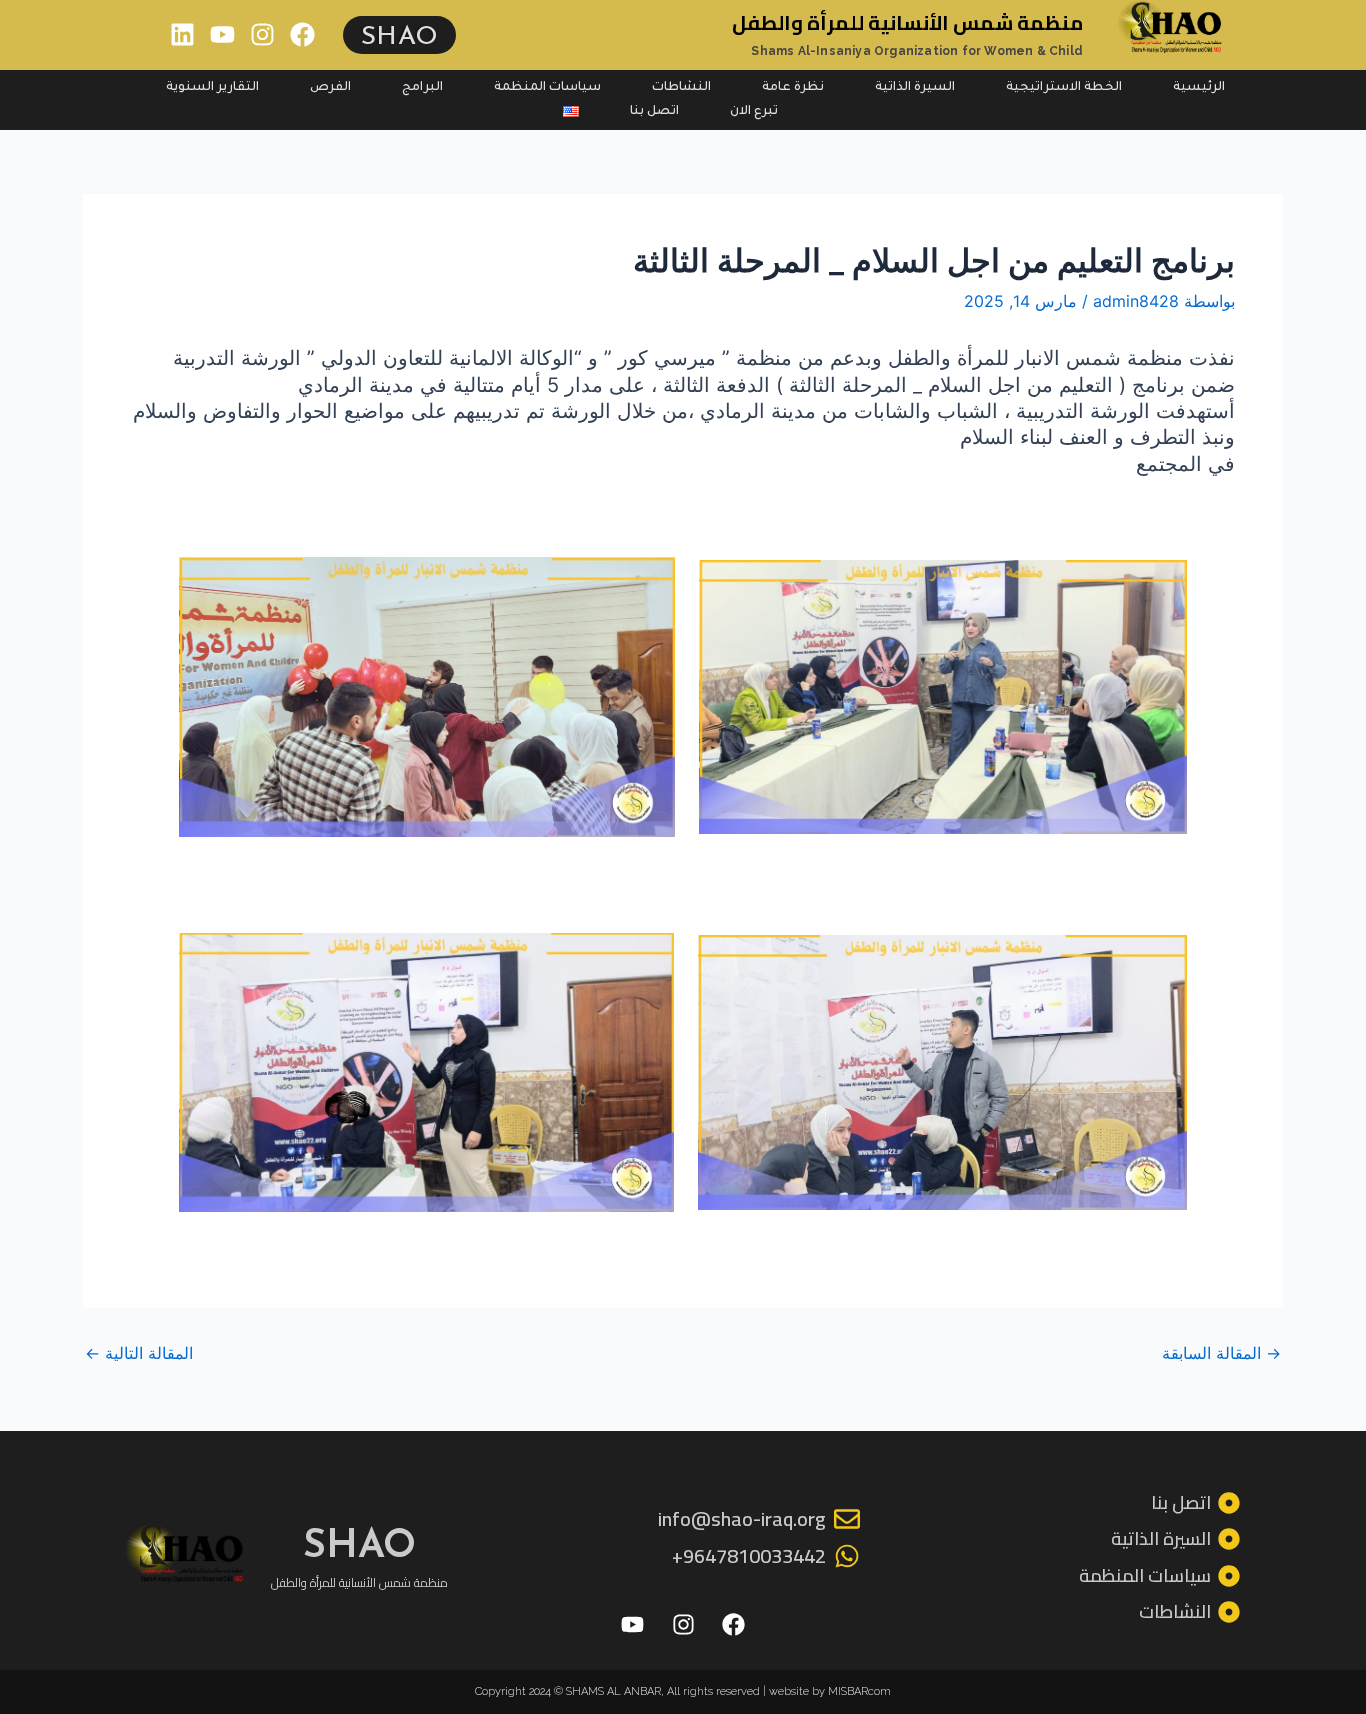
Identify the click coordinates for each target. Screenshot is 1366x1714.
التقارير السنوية (212, 88)
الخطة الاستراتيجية (1064, 88)
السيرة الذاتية (915, 88)
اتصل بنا (654, 112)
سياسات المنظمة (547, 88)
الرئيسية (1199, 88)
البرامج (422, 88)
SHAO (399, 34)
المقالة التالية (139, 1353)
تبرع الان (754, 112)
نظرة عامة (793, 88)
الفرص (330, 88)
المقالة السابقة (1221, 1353)
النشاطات (681, 88)
